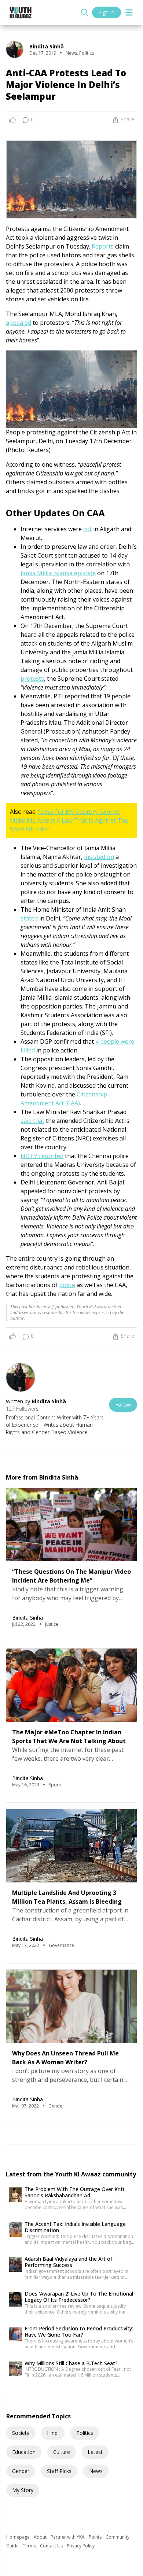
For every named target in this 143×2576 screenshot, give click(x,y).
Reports (102, 246)
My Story (23, 2490)
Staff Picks (59, 2471)
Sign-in (107, 12)
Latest (95, 2452)
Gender (21, 2471)
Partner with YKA (68, 2537)
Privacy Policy (81, 2546)
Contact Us (52, 2546)
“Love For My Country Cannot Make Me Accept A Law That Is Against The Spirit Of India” (69, 820)
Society (21, 2433)
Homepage (19, 2537)
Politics (85, 2433)
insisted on (99, 857)
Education (24, 2452)
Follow (123, 1405)
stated (29, 918)
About (41, 2537)
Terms (30, 2546)
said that (32, 1121)
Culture (62, 2452)
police (67, 1285)
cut (87, 529)
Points (96, 2537)
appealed (19, 323)
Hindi (53, 2433)
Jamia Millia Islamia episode (58, 573)
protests (32, 679)
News (96, 2471)
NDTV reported (42, 1156)
